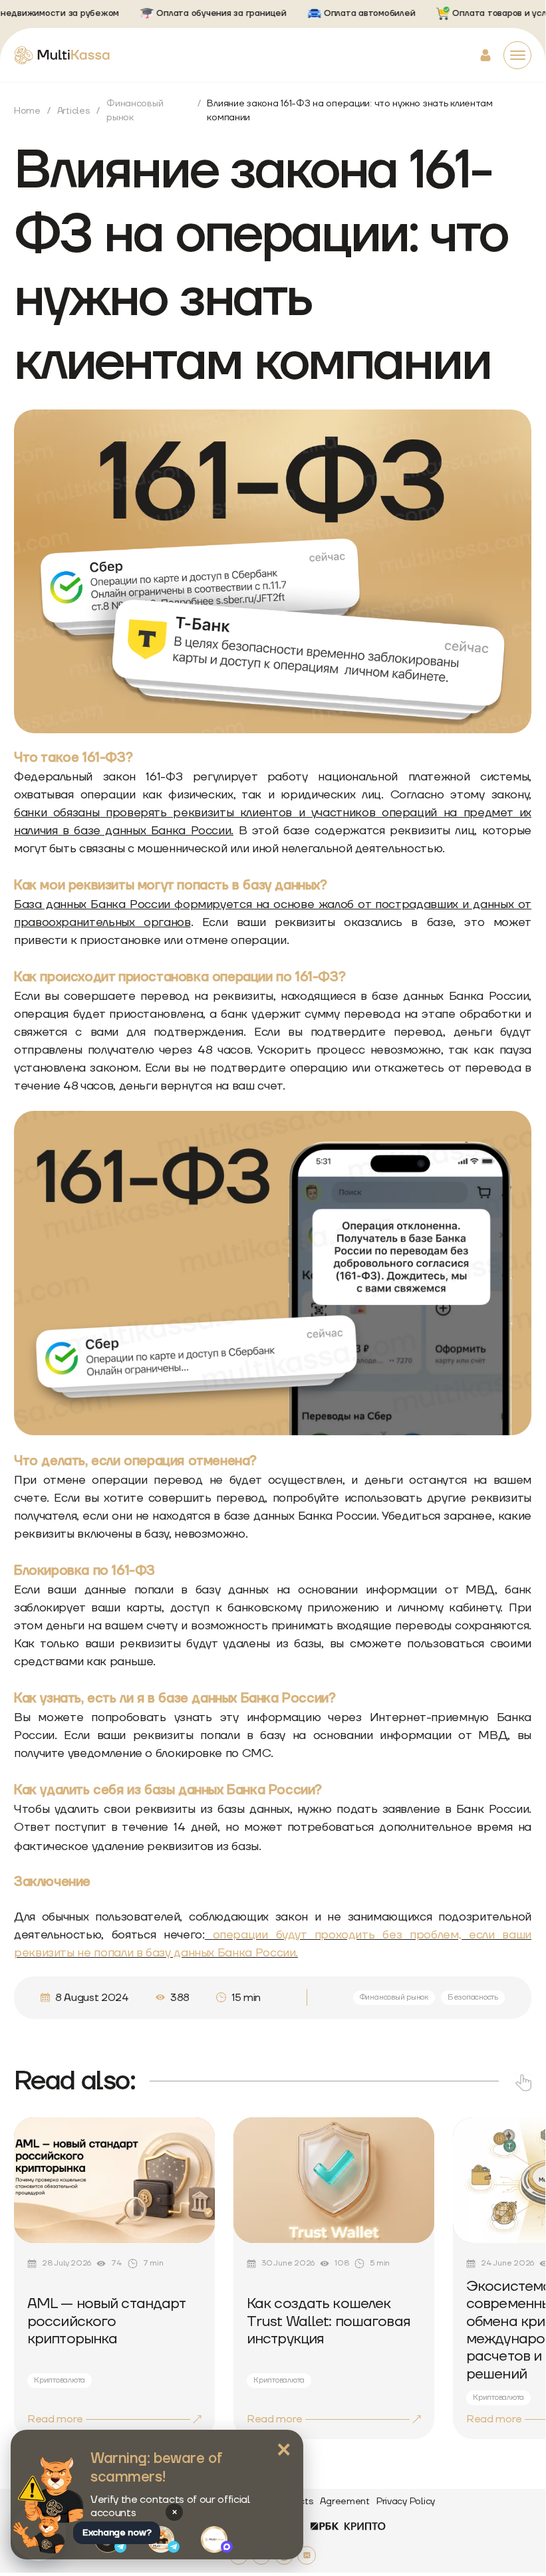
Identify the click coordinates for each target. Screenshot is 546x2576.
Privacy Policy (406, 2502)
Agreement (344, 2502)
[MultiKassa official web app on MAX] (217, 2539)
